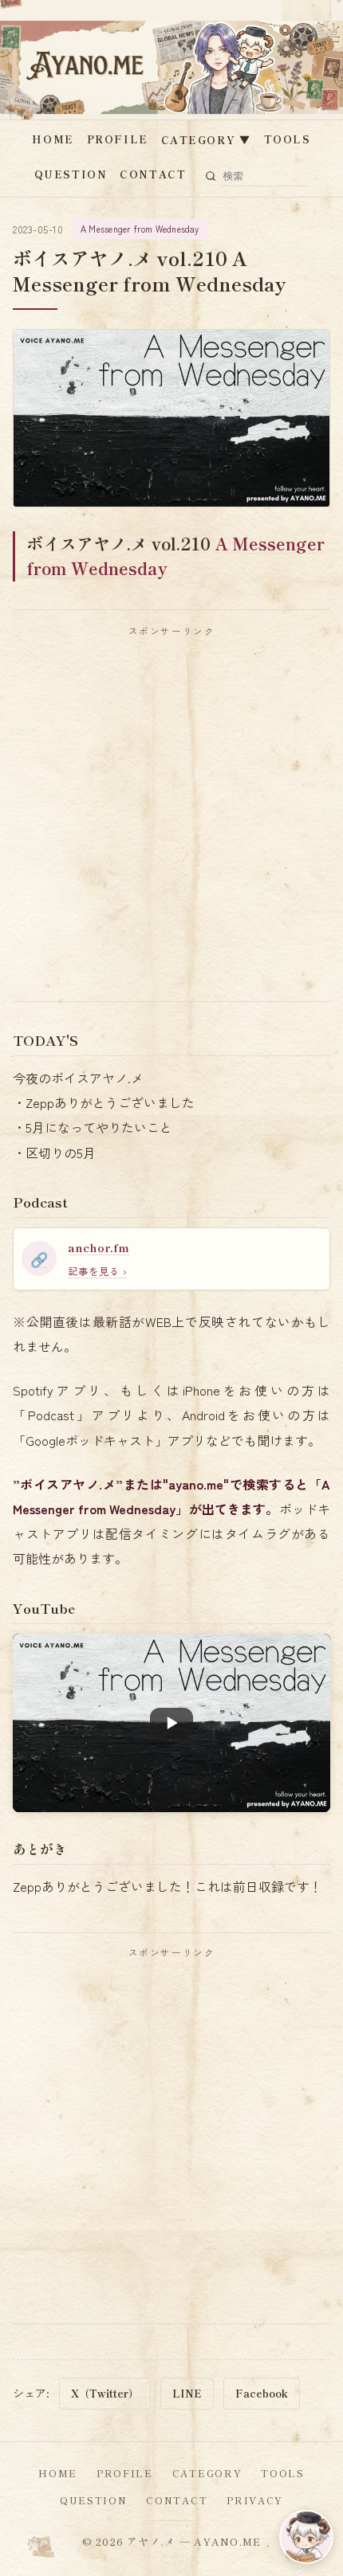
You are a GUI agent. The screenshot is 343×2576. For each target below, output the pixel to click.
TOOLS (288, 139)
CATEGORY (206, 140)
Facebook (262, 2393)
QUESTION (71, 174)
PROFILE (118, 139)
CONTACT (153, 174)
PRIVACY (255, 2500)
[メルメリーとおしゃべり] (306, 2537)
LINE (187, 2393)
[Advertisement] (171, 819)
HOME (53, 139)
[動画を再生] (171, 1723)
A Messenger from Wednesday (140, 229)
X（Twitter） (105, 2393)
